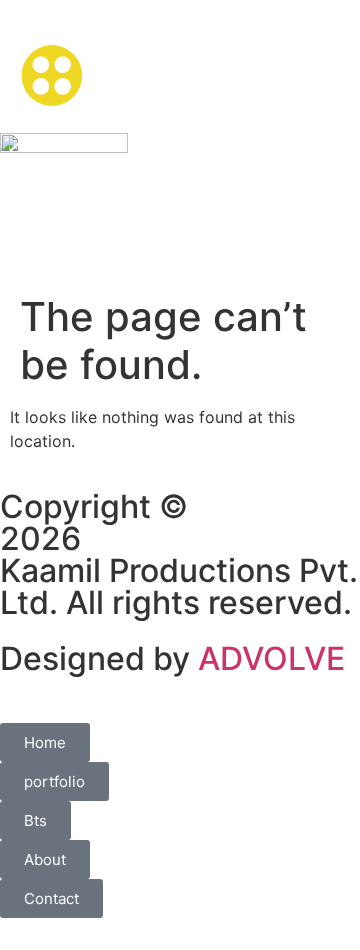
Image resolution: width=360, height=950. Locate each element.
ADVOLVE (271, 658)
